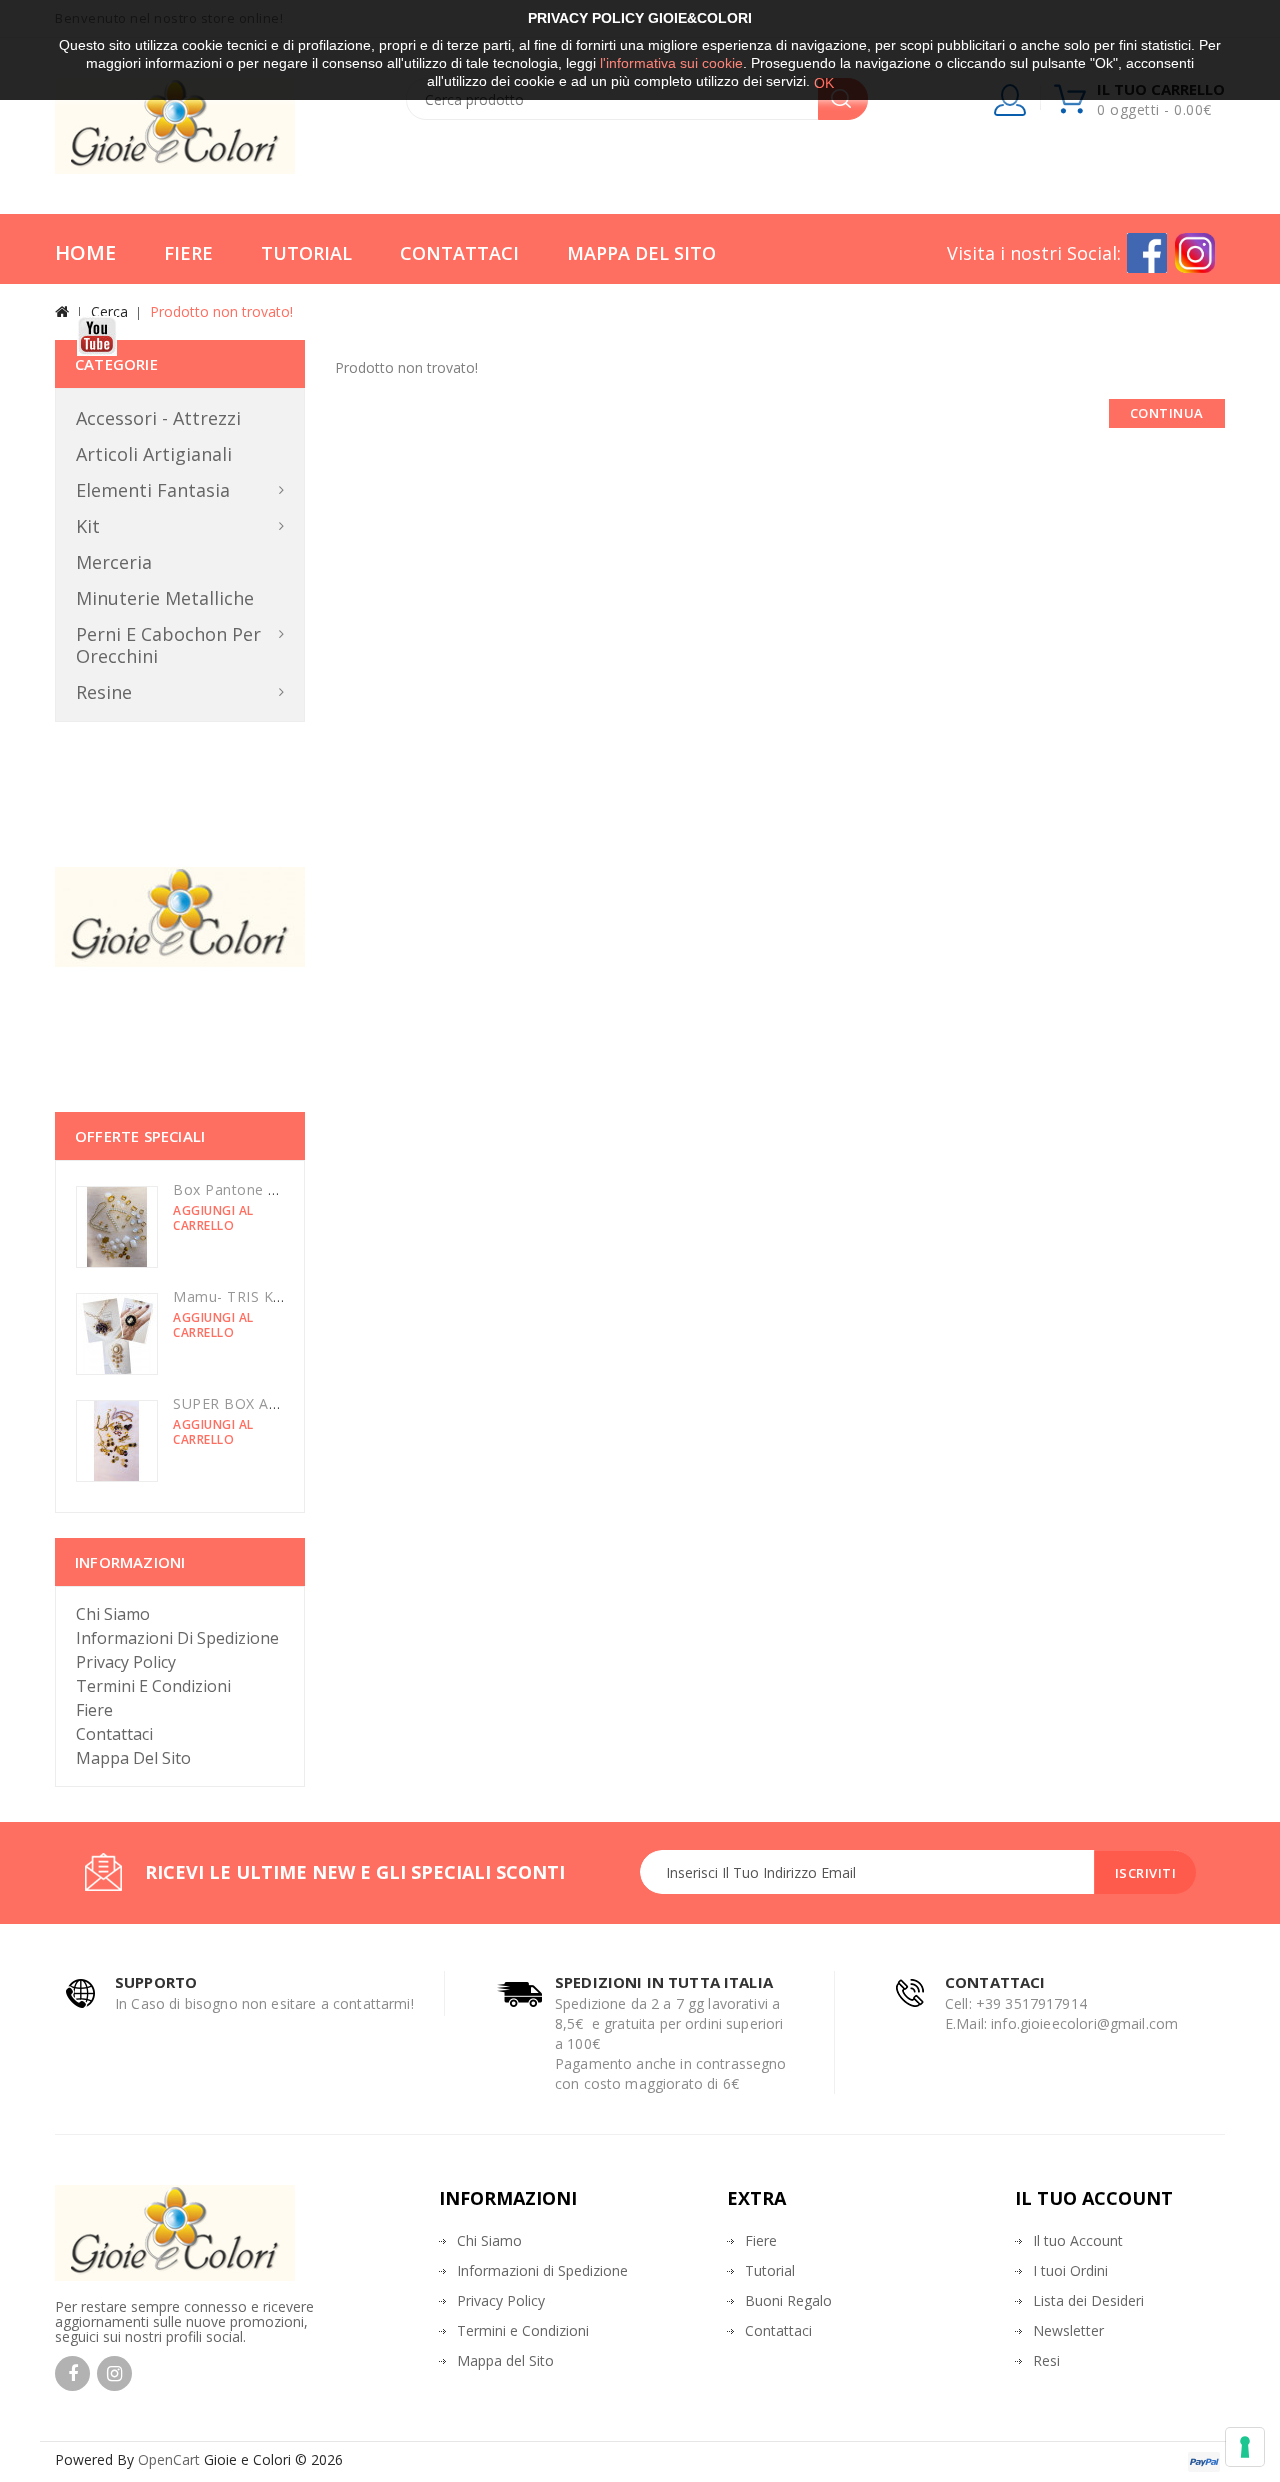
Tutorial (306, 253)
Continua (1167, 413)
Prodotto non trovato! (221, 311)
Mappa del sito (133, 1758)
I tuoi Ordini (1070, 2270)
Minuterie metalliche (165, 598)
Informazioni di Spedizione (177, 1638)
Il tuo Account (1078, 2240)
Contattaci (459, 253)
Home (85, 252)
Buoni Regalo (788, 2300)
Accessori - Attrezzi (158, 418)
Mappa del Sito (641, 253)
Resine (104, 692)
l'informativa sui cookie (671, 63)
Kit (88, 526)
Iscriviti (1146, 1873)
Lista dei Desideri (1088, 2300)
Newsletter (1068, 2330)
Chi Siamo (113, 1614)
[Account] (1011, 104)
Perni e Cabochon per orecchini (168, 645)
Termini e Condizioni (153, 1686)
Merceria (114, 562)
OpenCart (169, 2459)
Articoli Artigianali (154, 454)
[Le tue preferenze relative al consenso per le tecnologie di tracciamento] (1245, 2447)
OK (824, 83)
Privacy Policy (126, 1662)
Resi (1046, 2360)
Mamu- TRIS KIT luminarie (264, 1296)
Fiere (188, 253)
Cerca (109, 311)
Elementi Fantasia (153, 490)
